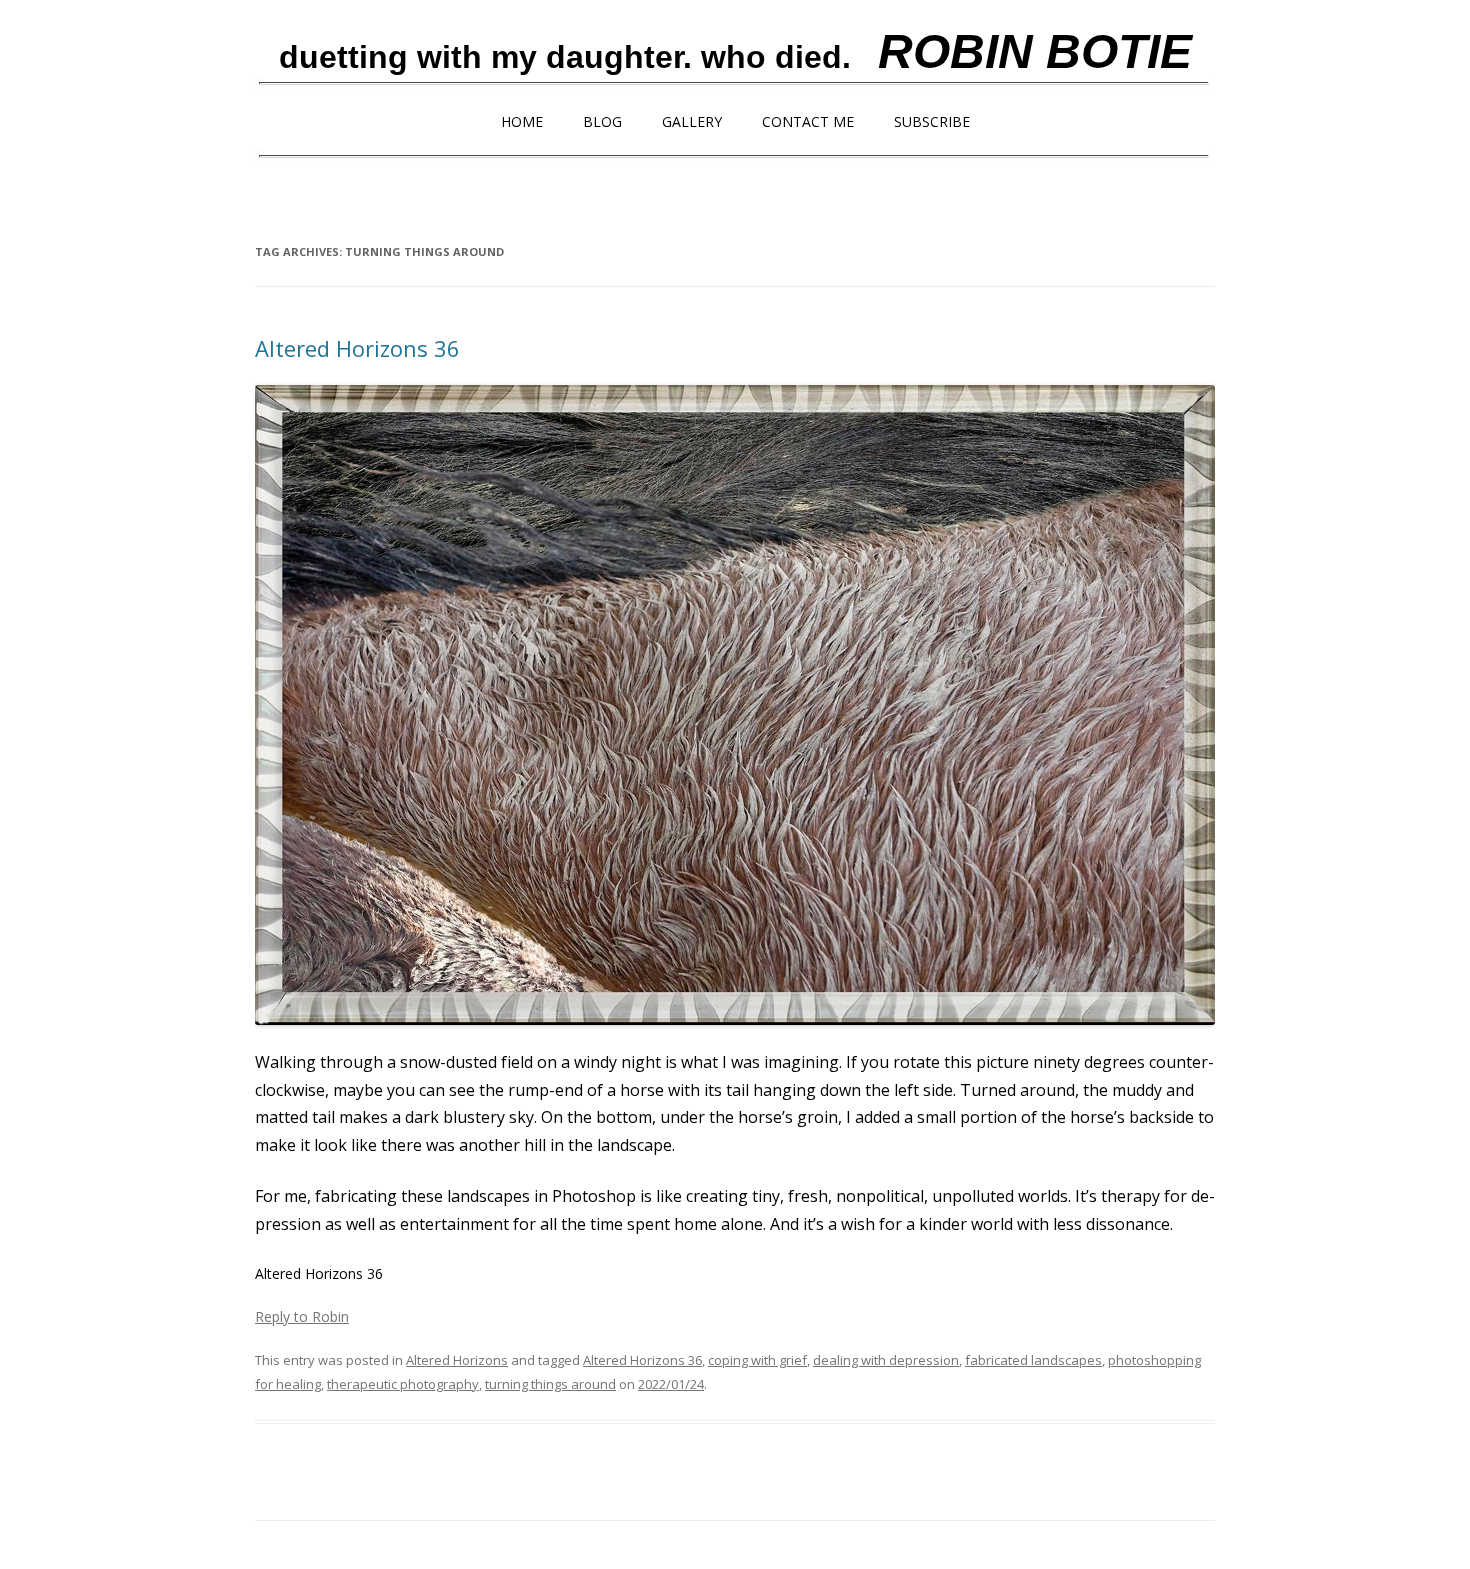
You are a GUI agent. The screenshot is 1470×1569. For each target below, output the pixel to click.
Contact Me (808, 121)
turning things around (550, 1384)
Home (522, 121)
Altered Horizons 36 (357, 348)
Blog (602, 121)
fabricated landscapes (1033, 1360)
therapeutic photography (403, 1384)
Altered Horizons (457, 1360)
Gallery (692, 121)
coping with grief (757, 1360)
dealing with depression (886, 1360)
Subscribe (932, 121)
